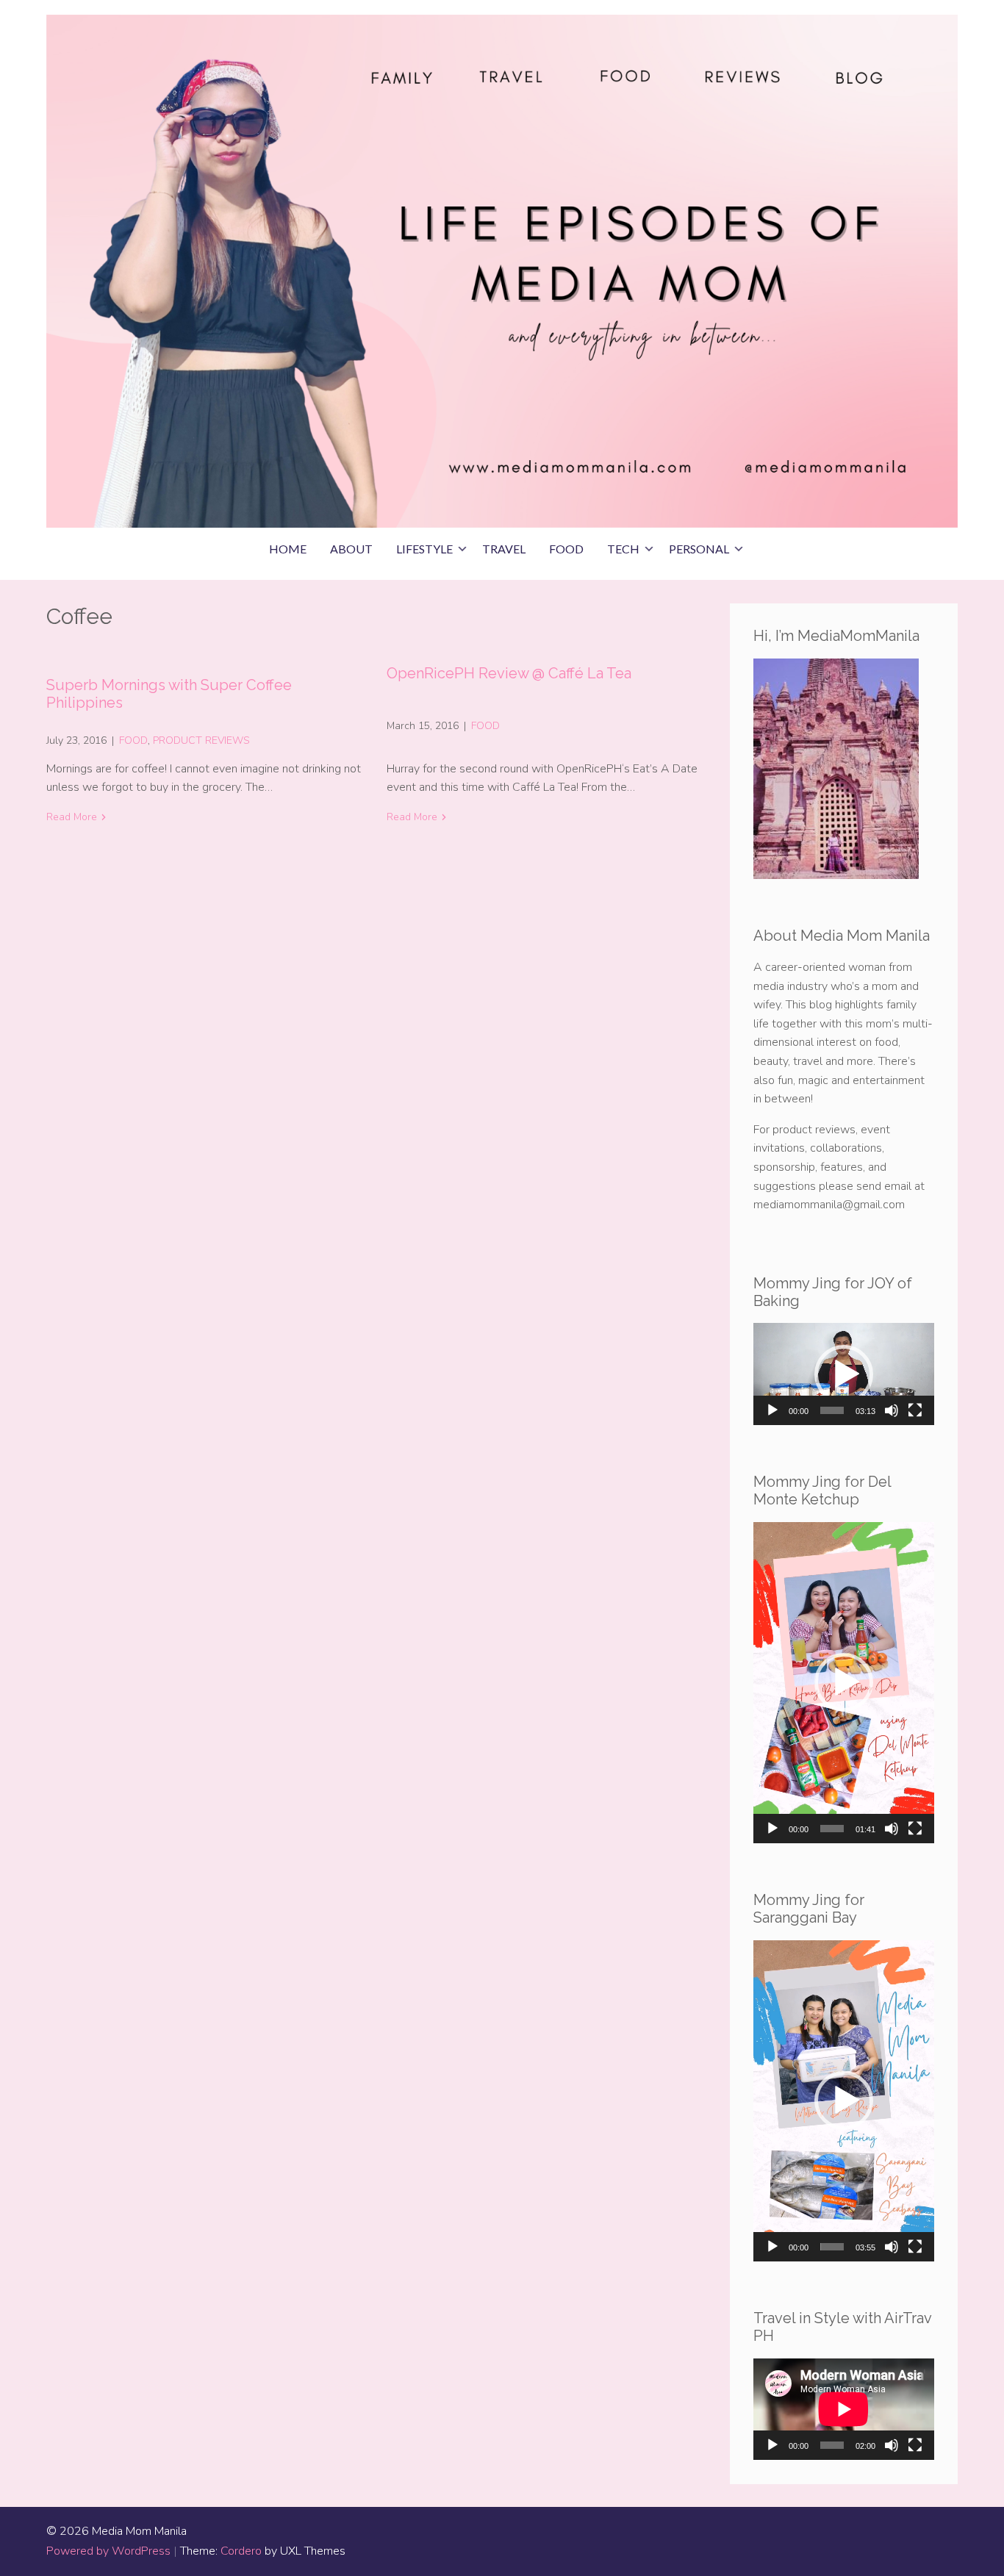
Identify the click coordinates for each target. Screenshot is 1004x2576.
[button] (844, 1374)
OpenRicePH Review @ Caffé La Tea (509, 673)
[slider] (832, 1410)
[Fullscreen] (915, 1410)
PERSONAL (699, 549)
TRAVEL (504, 549)
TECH (623, 549)
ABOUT (351, 549)
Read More (72, 817)
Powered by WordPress (108, 2551)
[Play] (772, 1410)
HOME (288, 549)
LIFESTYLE (424, 549)
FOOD (566, 549)
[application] (844, 1374)
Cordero (241, 2551)
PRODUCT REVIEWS (201, 740)
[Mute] (892, 1410)
